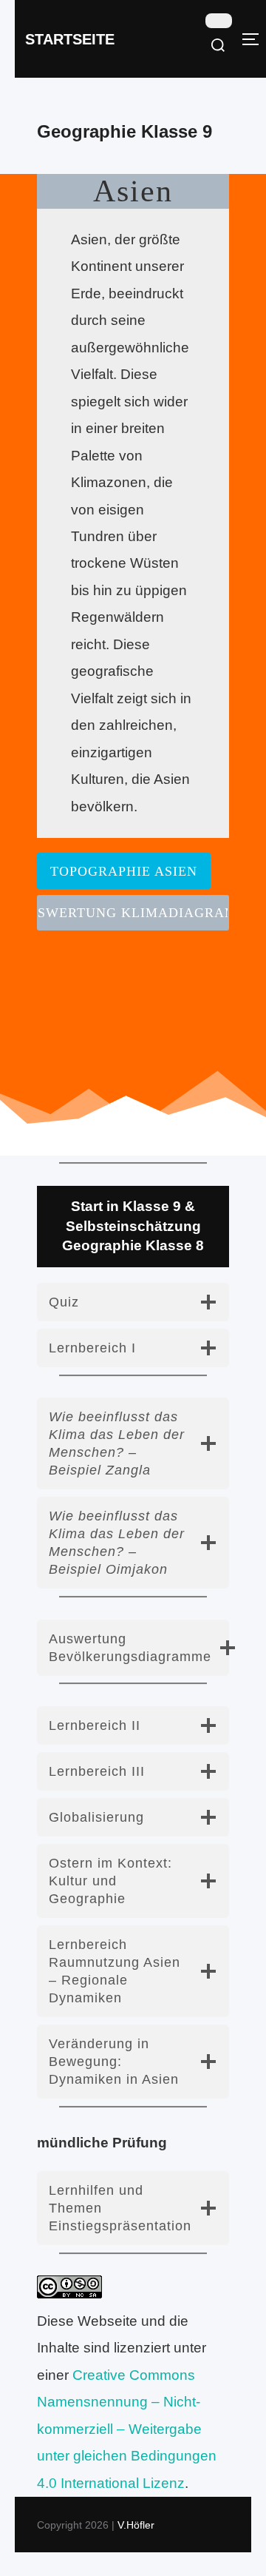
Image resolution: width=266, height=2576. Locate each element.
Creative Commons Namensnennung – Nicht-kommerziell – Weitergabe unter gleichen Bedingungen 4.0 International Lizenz (127, 2429)
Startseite (70, 39)
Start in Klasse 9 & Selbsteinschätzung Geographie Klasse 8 (133, 1226)
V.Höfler (136, 2525)
